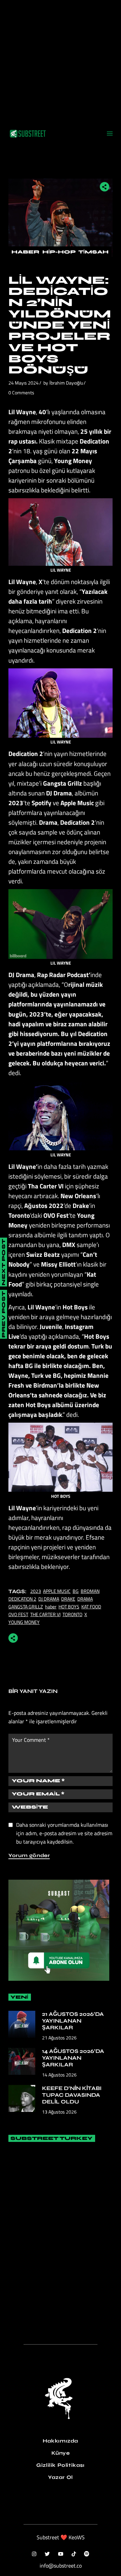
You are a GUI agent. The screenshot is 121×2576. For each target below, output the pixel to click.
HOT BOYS (69, 1607)
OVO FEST (18, 1614)
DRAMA (85, 1599)
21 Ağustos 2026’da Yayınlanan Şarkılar (73, 2021)
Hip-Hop (59, 252)
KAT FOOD (91, 1607)
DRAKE (68, 1599)
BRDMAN (90, 1591)
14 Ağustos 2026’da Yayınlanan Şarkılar (73, 2058)
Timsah (93, 252)
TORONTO (72, 1614)
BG (76, 1591)
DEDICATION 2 (22, 1599)
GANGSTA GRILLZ (26, 1607)
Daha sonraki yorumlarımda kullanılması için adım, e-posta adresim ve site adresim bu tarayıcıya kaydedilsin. (64, 1833)
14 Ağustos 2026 (59, 2075)
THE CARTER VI (45, 1614)
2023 (36, 1591)
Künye (61, 2453)
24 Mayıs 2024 (24, 383)
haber (51, 1607)
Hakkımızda (61, 2441)
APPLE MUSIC (57, 1591)
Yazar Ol (61, 2477)
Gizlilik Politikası (60, 2465)
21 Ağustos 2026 (59, 2038)
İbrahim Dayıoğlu (66, 383)
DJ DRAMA (49, 1599)
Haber (25, 252)
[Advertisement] (61, 61)
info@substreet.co (61, 2566)
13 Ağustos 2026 (59, 2112)
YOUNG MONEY (24, 1622)
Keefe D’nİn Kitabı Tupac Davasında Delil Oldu (72, 2095)
